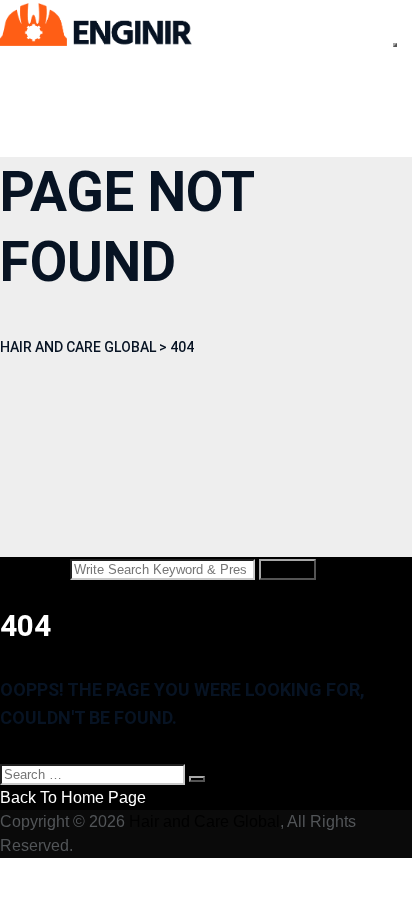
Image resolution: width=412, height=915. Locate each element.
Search (287, 569)
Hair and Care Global (204, 821)
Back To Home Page (73, 797)
